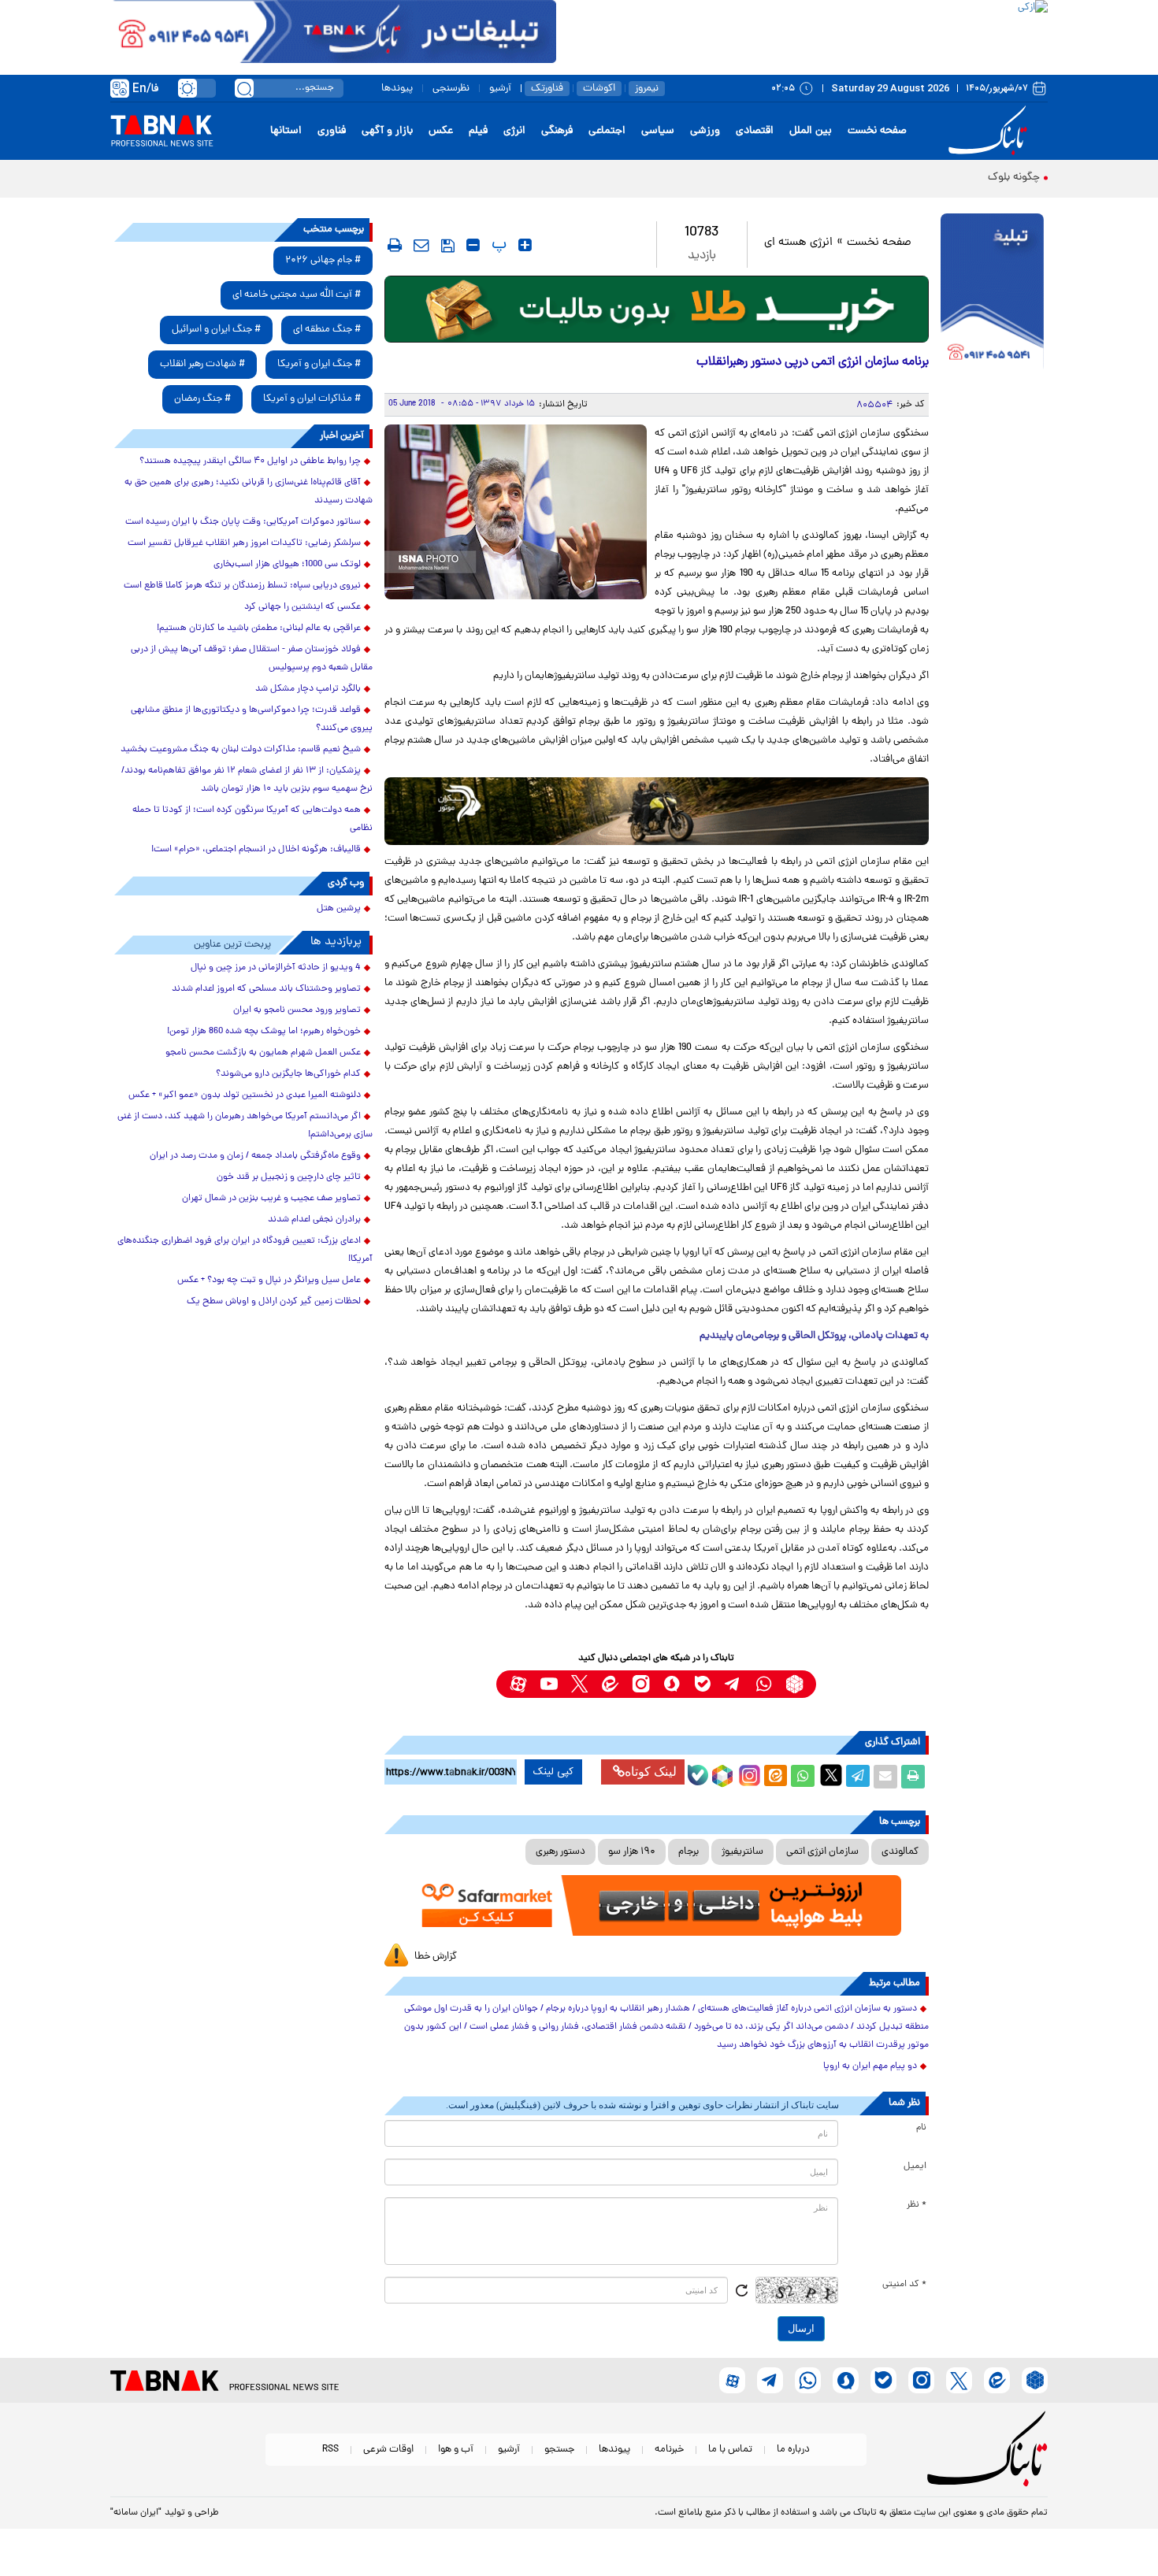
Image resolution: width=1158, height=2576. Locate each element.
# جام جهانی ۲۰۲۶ (323, 260)
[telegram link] (733, 1684)
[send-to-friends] (421, 245)
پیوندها (397, 89)
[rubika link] (794, 1684)
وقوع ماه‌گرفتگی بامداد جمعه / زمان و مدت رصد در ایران (255, 1156)
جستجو (559, 2450)
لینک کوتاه (651, 1772)
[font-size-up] (525, 245)
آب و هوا (456, 2450)
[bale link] (702, 1684)
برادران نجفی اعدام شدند (314, 1220)
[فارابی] (657, 309)
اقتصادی (755, 131)
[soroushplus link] (672, 1684)
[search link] (244, 88)
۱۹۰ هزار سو (632, 1852)
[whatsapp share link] (803, 1777)
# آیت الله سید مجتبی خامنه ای (297, 295)
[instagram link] (641, 1684)
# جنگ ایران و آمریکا (319, 364)
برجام (688, 1852)
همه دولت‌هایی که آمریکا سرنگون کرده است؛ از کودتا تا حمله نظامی (252, 819)
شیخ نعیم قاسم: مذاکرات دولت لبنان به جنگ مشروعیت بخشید (241, 750)
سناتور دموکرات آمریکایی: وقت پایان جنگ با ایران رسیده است (243, 522)
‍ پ (497, 245)
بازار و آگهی (387, 131)
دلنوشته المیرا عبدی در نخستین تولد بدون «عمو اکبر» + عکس (245, 1095)
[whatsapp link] (764, 1684)
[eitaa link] (610, 1684)
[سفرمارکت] (656, 1905)
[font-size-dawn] (473, 245)
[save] (448, 246)
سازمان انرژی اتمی (822, 1852)
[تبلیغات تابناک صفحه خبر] (992, 293)
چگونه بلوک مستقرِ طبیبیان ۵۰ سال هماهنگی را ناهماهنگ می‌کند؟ (892, 178)
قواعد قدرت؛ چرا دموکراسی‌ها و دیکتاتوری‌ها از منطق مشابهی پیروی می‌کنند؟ (252, 719)
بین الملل (811, 131)
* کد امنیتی (904, 2285)
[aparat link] (518, 1684)
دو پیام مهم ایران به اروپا (870, 2066)
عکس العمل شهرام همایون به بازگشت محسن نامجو (263, 1053)
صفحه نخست (877, 131)
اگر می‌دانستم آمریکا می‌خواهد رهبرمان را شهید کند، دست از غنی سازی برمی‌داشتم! (245, 1126)
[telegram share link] (858, 1777)
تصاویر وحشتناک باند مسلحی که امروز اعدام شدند (266, 989)
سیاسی (658, 131)
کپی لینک (553, 1772)
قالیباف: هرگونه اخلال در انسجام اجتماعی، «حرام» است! (256, 850)
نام (921, 2128)
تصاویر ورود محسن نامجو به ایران (297, 1010)
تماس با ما (730, 2450)
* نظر (917, 2205)
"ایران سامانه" (136, 2513)
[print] (395, 245)
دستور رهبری (560, 1852)
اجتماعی (607, 131)
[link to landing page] (990, 131)
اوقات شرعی (388, 2450)
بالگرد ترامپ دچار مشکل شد (308, 689)
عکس (441, 131)
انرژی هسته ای (798, 243)
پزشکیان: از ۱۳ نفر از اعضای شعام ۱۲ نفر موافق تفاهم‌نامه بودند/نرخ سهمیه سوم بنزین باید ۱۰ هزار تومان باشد (247, 780)
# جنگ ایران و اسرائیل (216, 330)
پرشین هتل (339, 909)
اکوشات (599, 89)
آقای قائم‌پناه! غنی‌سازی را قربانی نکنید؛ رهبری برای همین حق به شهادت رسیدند (249, 492)
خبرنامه (669, 2450)
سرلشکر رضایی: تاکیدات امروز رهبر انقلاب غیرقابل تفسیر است (244, 543)
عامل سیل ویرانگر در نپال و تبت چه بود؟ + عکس (269, 1281)
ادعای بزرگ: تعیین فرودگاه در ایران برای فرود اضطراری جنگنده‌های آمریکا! (245, 1250)
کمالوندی (900, 1852)
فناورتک (547, 89)
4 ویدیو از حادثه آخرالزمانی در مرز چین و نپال (276, 968)
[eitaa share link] (775, 1777)
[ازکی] (802, 32)
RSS (330, 2450)
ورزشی (705, 131)
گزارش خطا (436, 1957)
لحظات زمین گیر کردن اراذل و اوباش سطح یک (274, 1302)
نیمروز (647, 89)
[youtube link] (549, 1684)
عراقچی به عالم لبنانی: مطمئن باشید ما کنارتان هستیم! (259, 628)
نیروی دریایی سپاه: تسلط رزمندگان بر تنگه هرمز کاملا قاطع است (242, 586)
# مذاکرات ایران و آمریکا (312, 399)
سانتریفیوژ (742, 1852)
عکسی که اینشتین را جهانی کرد (302, 607)
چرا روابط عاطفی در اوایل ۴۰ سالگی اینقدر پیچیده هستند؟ (250, 461)
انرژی (514, 131)
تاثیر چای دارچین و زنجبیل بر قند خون (289, 1177)
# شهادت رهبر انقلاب (202, 364)
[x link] (579, 1684)
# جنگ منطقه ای (327, 330)
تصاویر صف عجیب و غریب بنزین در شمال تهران (271, 1199)
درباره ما (793, 2450)
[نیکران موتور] (657, 811)
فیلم (478, 131)
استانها (286, 131)
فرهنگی (557, 131)
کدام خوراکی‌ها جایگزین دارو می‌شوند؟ (288, 1074)
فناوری (332, 131)
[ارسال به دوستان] (885, 1777)
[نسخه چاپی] (913, 1777)
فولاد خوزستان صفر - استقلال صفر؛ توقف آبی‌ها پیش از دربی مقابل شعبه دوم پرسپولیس (252, 659)
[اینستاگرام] (748, 1774)
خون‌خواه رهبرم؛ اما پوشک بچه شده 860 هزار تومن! (264, 1032)
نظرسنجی (451, 89)
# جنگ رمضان (202, 399)
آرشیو (500, 89)
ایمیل (915, 2166)
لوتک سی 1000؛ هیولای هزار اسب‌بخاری (287, 565)
